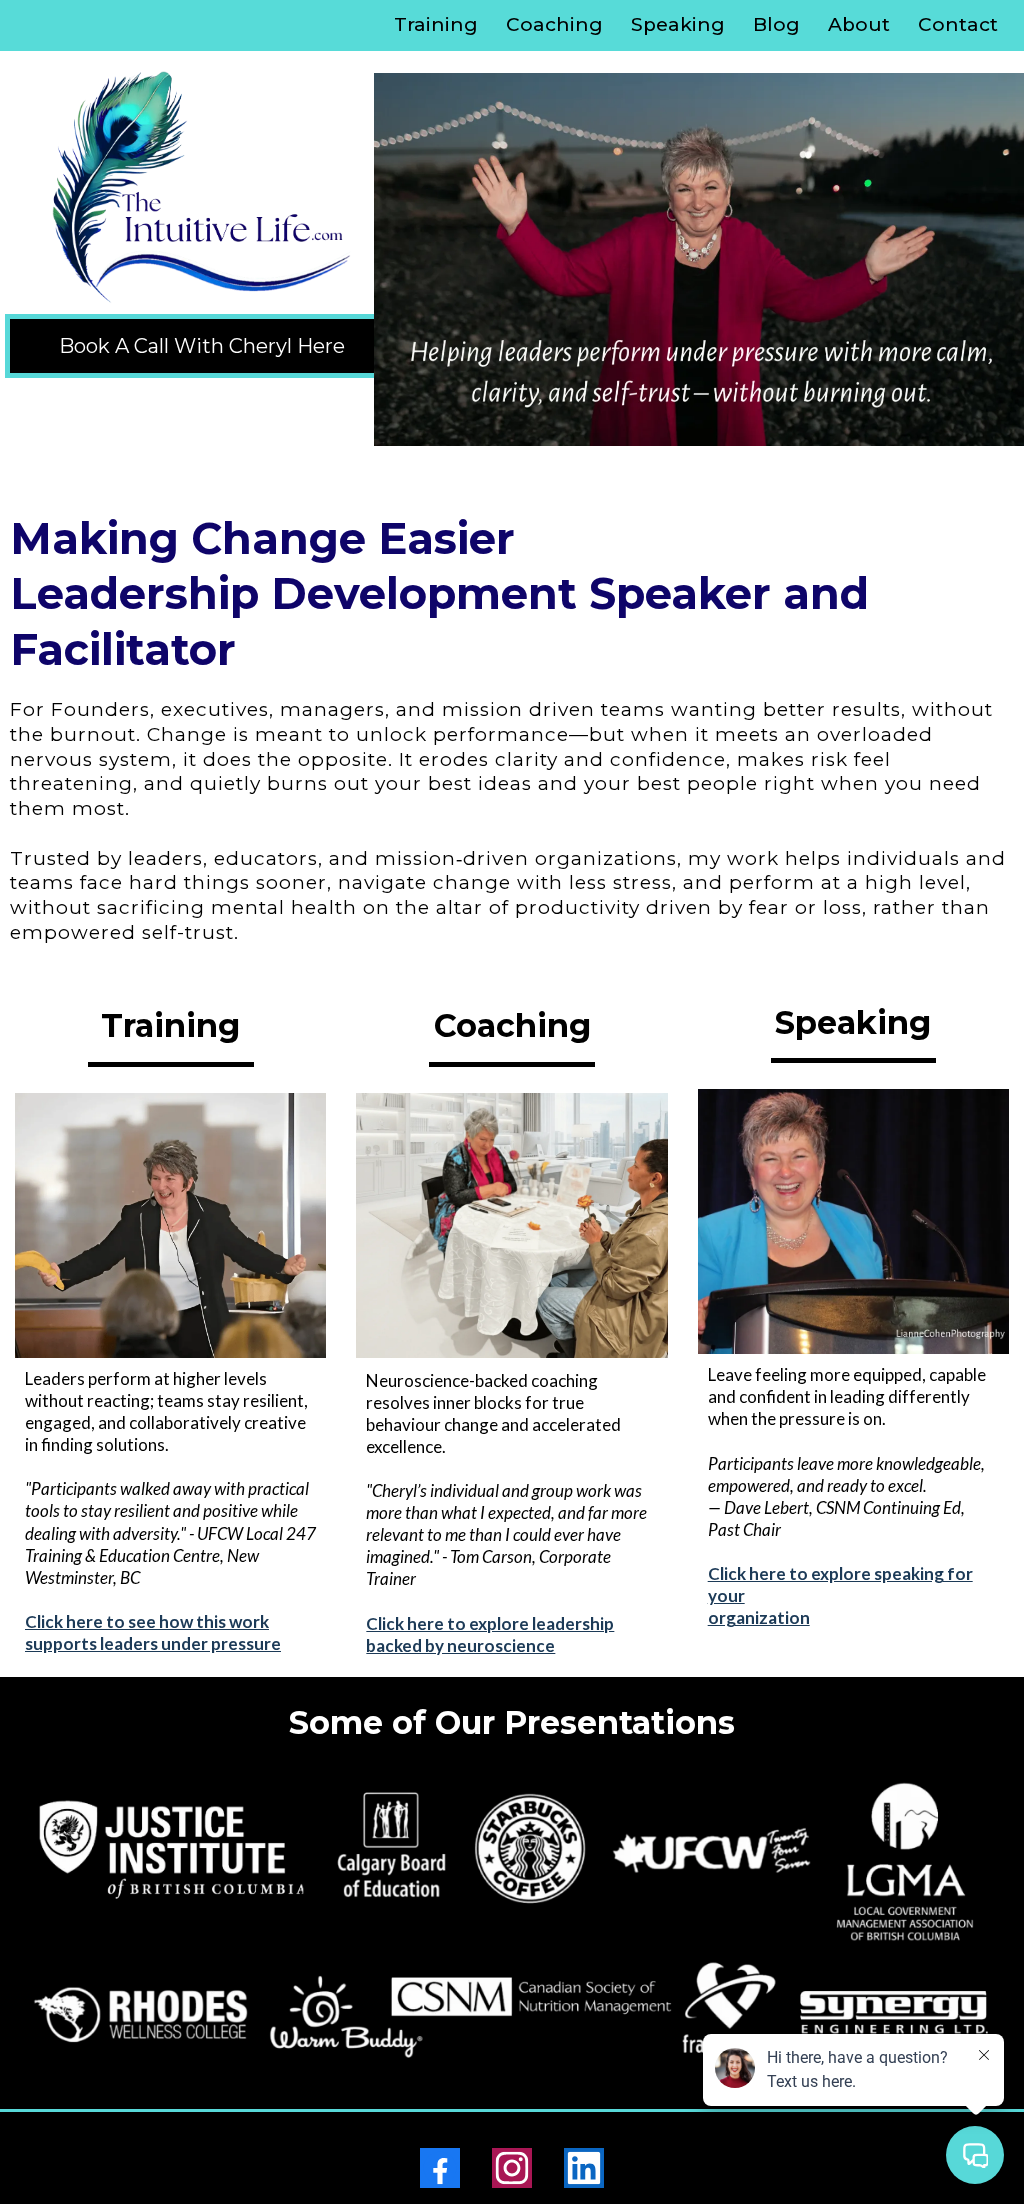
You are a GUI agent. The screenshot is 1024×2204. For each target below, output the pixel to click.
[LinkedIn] (584, 2168)
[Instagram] (512, 2168)
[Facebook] (440, 2168)
